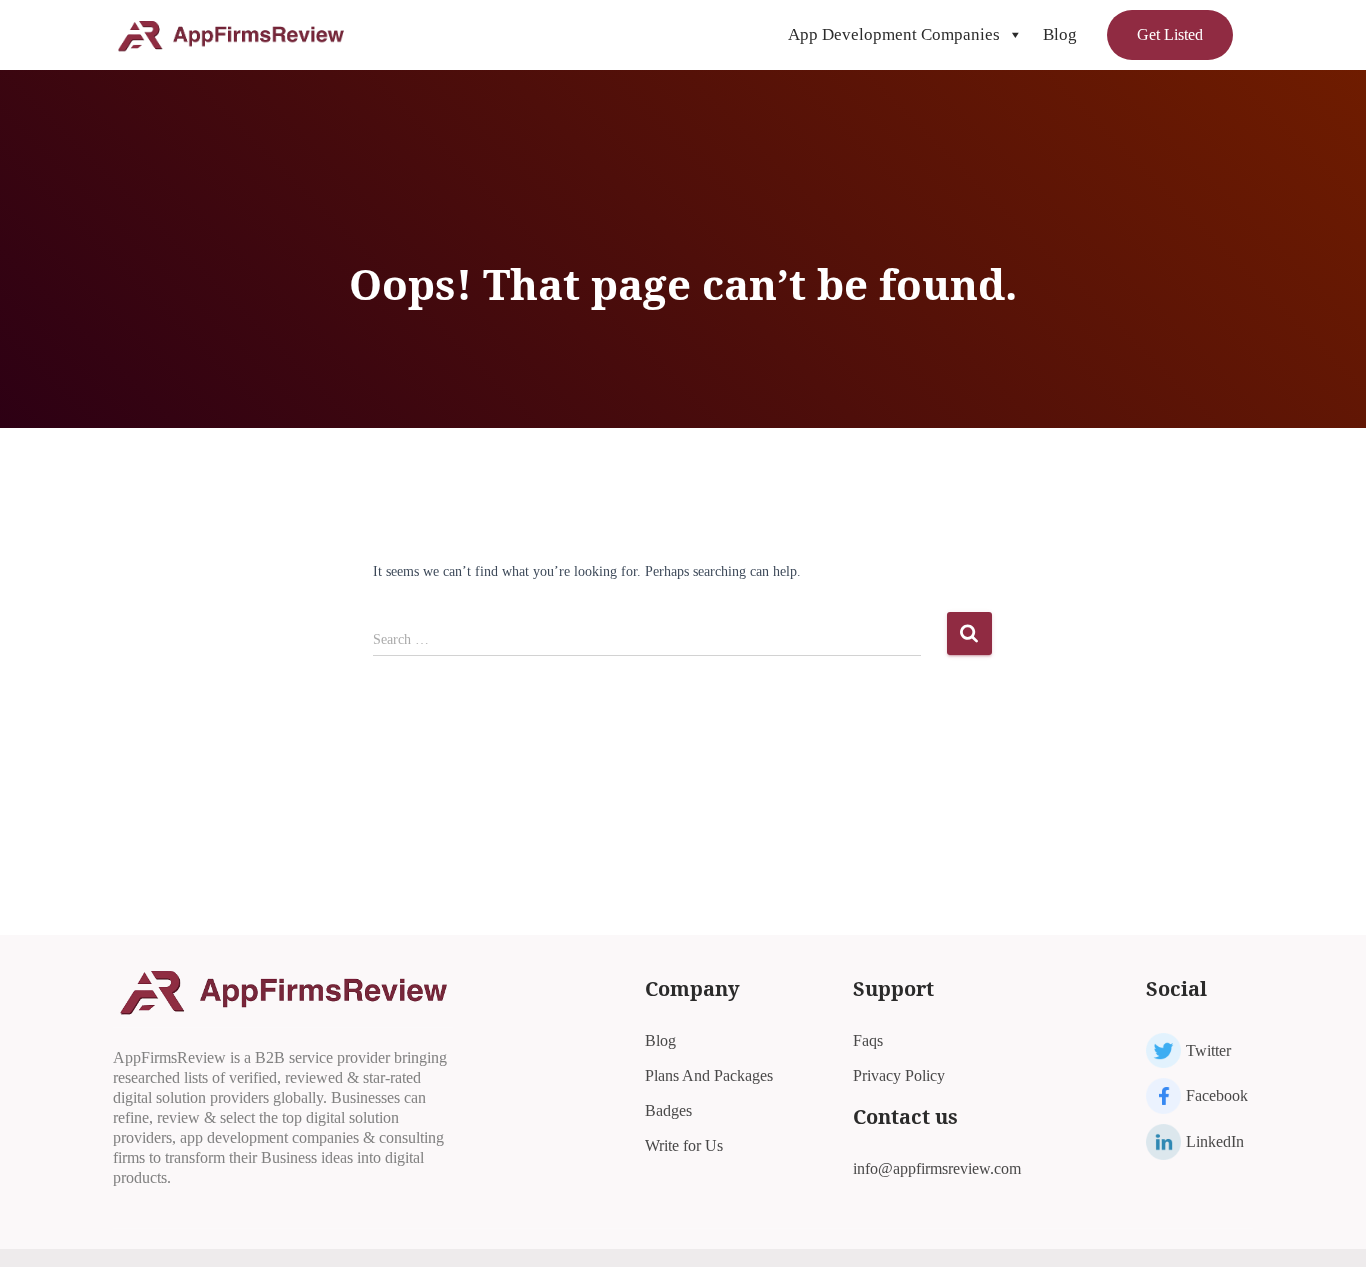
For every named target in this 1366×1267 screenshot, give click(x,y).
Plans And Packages (709, 1075)
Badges (668, 1110)
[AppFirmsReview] (230, 35)
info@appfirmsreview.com (937, 1168)
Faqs (868, 1040)
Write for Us (684, 1145)
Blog (1060, 34)
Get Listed (1170, 34)
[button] (1014, 35)
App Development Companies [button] (894, 34)
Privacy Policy (899, 1075)
